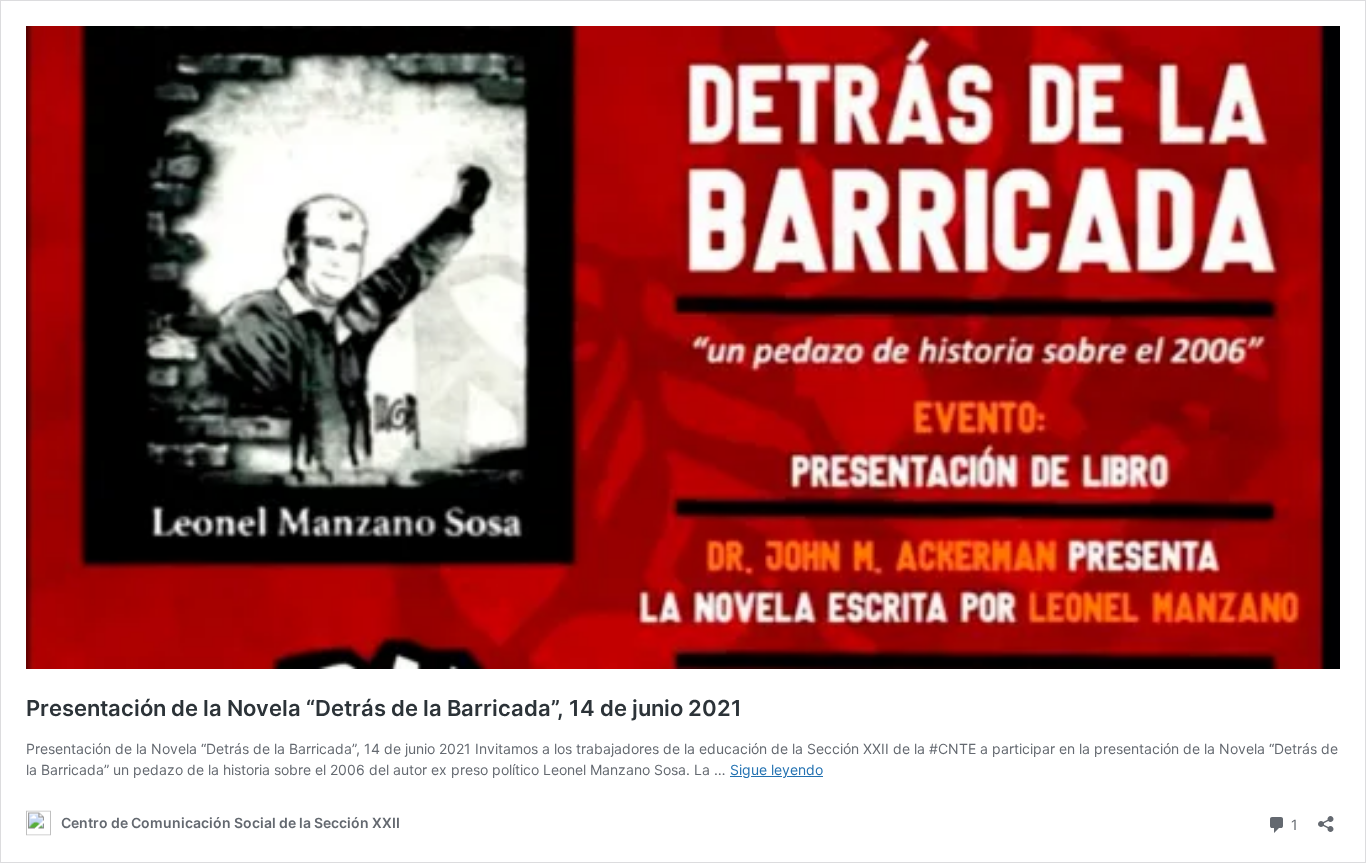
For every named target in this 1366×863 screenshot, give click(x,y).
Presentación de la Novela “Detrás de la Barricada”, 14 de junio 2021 (384, 708)
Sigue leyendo (776, 769)
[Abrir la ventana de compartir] (1326, 817)
